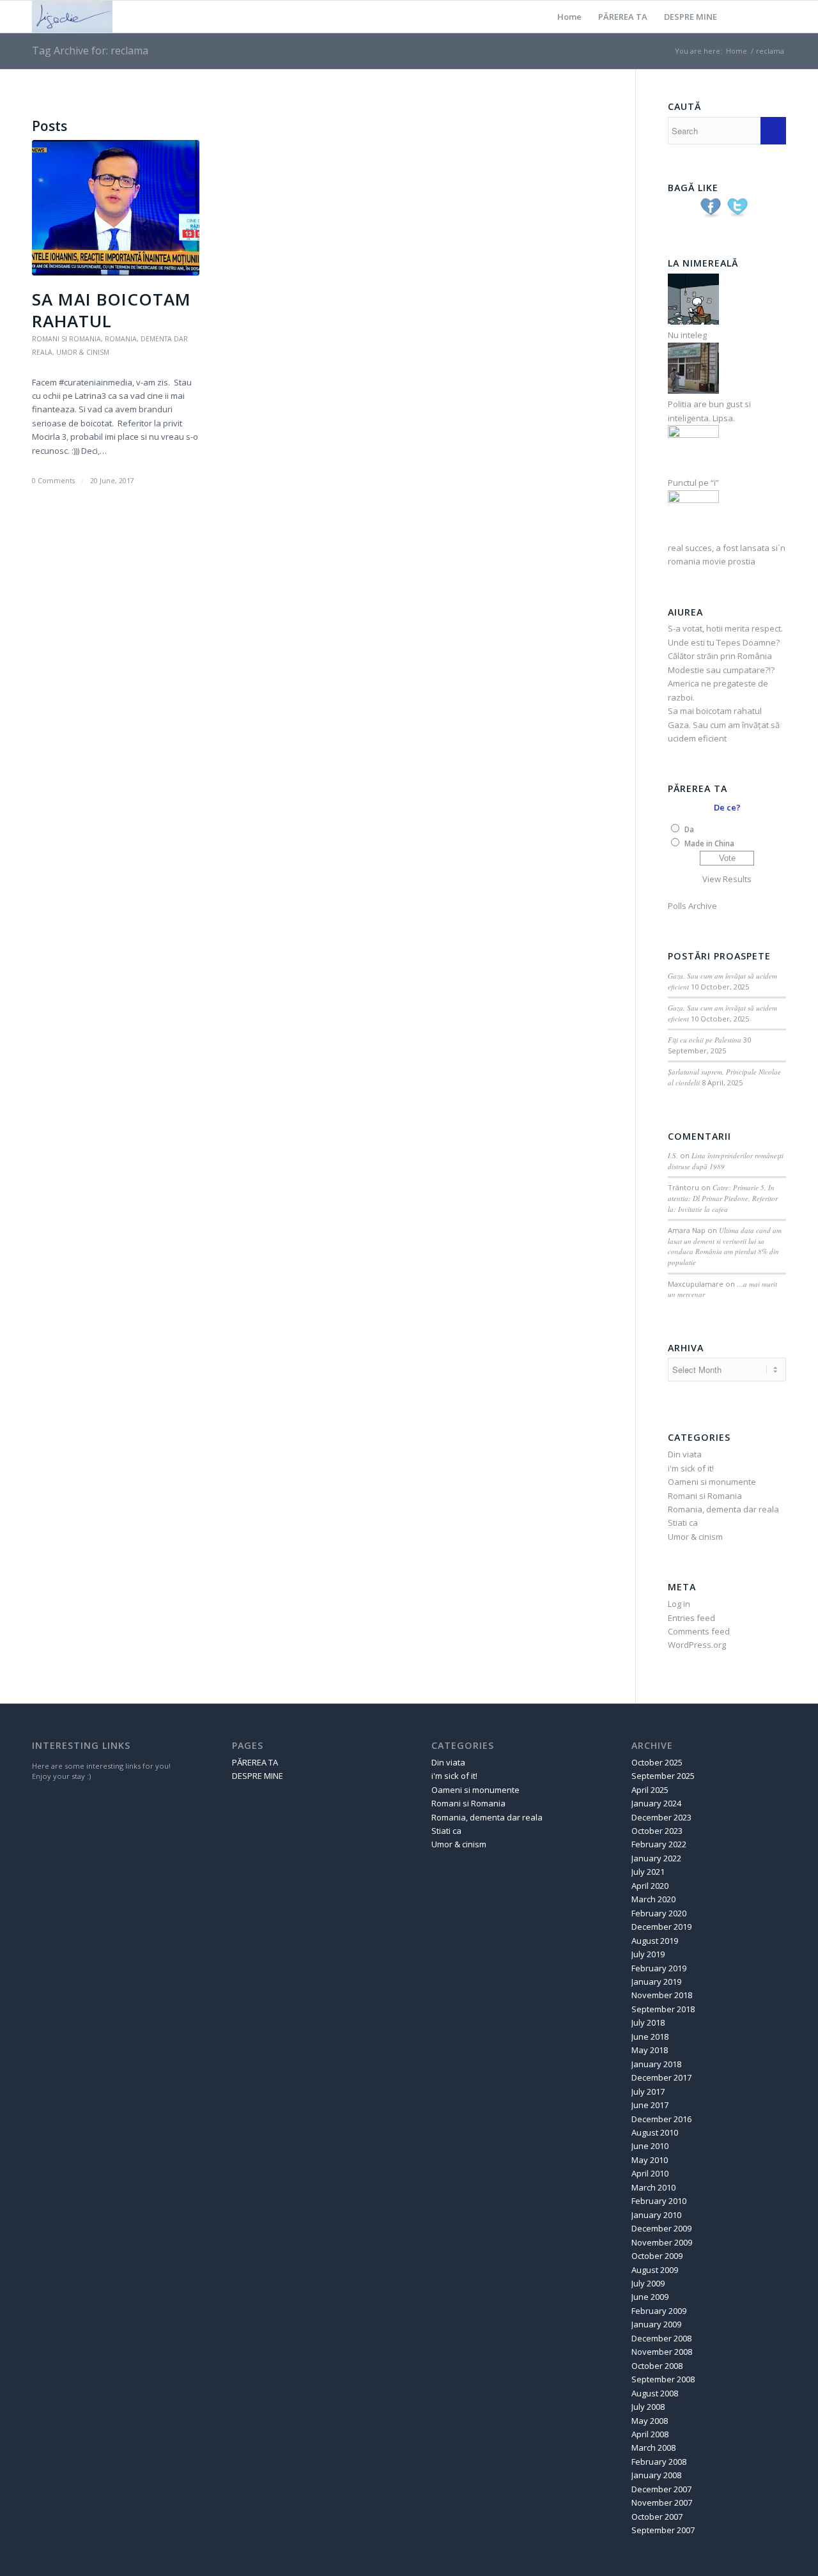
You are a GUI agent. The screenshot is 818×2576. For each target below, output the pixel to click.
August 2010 (655, 2132)
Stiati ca (683, 1523)
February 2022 (659, 1844)
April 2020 (650, 1886)
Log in (679, 1604)
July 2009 (648, 2283)
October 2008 (657, 2366)
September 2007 (663, 2530)
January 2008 (656, 2475)
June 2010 (650, 2146)
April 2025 (650, 1790)
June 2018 (650, 2037)
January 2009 (656, 2324)
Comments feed (699, 1631)
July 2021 (648, 1872)
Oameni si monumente (712, 1482)
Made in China (709, 843)
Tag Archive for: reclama (90, 50)
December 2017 (661, 2077)
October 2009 (657, 2256)
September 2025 (663, 1776)
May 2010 (650, 2160)
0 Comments (53, 481)
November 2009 (662, 2242)
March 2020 (653, 1899)
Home (569, 17)
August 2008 (655, 2393)
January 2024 (656, 1803)
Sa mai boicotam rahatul (112, 310)
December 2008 (661, 2338)
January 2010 (656, 2215)
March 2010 (653, 2187)
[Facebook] (776, 16)
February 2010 (659, 2201)
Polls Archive (692, 906)
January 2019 (656, 1982)
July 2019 (648, 1954)
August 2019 (655, 1941)
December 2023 (661, 1817)
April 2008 (650, 2434)
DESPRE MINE (691, 17)
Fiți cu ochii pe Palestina (705, 1040)
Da (689, 829)
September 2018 (663, 2009)
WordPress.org (697, 1645)
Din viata (685, 1454)
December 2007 (661, 2489)
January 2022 (656, 1858)
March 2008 (653, 2448)
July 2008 (648, 2407)
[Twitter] (757, 16)
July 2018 (648, 2022)
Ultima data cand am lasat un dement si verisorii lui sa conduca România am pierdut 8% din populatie (725, 1246)
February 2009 (659, 2311)
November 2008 (662, 2352)
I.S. (673, 1155)
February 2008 (659, 2462)
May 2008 (650, 2421)
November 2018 (662, 1995)
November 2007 (662, 2502)
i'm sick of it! (691, 1468)
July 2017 (648, 2091)
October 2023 (657, 1831)
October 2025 (657, 1762)
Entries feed (691, 1618)
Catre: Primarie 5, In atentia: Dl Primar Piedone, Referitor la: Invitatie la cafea (723, 1198)
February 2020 (659, 1913)
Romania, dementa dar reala (723, 1509)
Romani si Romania (66, 339)
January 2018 (656, 2064)
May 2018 (650, 2050)
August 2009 (655, 2270)
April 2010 (650, 2173)
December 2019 (661, 1927)
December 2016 (661, 2119)
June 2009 (650, 2297)
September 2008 (663, 2379)
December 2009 (661, 2228)
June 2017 (650, 2105)
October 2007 (657, 2517)
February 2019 (659, 1968)
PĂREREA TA (623, 17)
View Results (727, 879)
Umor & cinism (83, 352)
